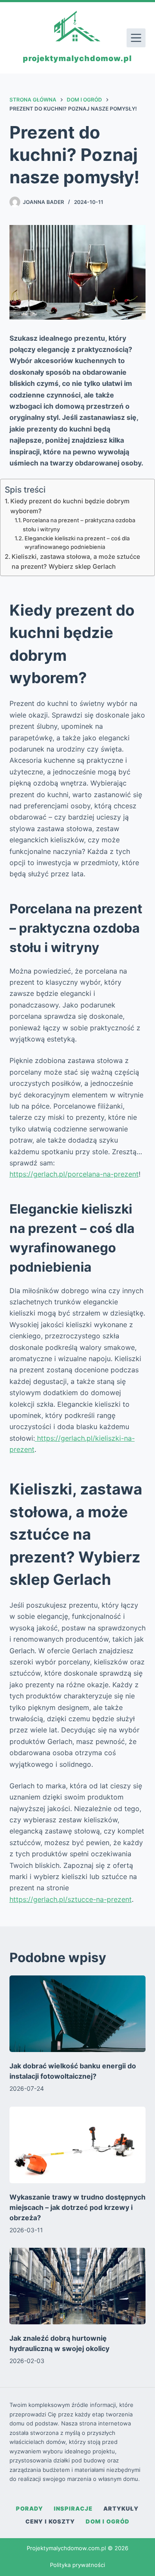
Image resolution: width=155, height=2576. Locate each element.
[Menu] (136, 38)
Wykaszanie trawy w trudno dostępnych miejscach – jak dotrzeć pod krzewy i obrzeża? (77, 2207)
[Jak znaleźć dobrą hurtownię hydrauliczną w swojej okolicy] (78, 2286)
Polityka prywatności (77, 2565)
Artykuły (121, 2508)
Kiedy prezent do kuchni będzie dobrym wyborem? (70, 506)
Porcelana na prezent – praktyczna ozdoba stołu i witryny (79, 525)
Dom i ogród (108, 2521)
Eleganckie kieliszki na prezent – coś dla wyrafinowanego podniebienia (77, 543)
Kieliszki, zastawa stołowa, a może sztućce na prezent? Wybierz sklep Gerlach (76, 561)
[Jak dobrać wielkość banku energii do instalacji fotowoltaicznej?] (78, 2014)
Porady (29, 2508)
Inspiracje (73, 2508)
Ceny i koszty (50, 2521)
